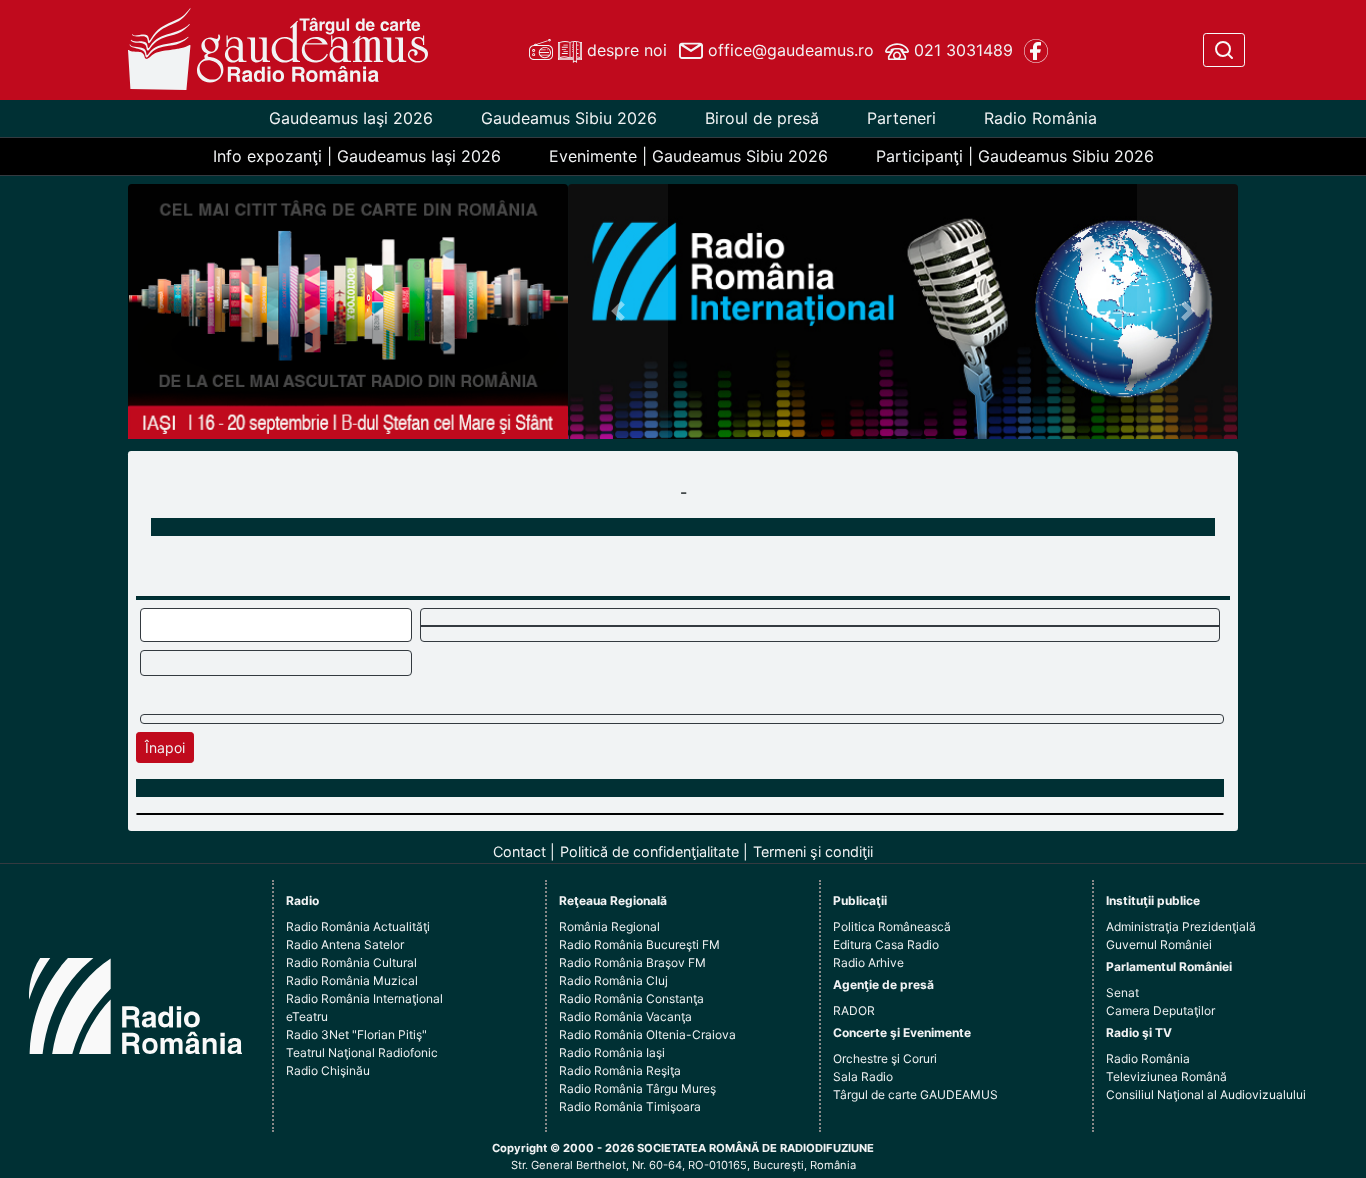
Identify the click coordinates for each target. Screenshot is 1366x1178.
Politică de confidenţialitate (649, 851)
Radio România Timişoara (630, 1106)
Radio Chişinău (328, 1070)
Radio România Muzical (352, 980)
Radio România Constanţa (631, 998)
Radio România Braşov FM (632, 962)
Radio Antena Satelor (345, 944)
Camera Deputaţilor (1160, 1010)
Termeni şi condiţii (813, 851)
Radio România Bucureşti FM (639, 944)
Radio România (1040, 118)
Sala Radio (863, 1076)
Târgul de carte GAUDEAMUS (915, 1094)
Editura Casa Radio (886, 944)
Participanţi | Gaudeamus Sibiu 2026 (1015, 156)
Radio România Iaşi (612, 1052)
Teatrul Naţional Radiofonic (362, 1052)
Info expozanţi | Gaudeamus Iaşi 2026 (357, 156)
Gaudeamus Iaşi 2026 (351, 118)
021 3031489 (961, 50)
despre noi (624, 50)
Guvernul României (1159, 944)
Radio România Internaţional (364, 998)
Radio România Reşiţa (620, 1070)
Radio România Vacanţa (625, 1016)
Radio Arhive (868, 962)
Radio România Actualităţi (358, 926)
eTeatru (307, 1016)
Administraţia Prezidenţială (1181, 926)
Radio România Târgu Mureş (637, 1088)
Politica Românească (892, 926)
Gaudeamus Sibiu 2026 (569, 118)
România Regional (609, 926)
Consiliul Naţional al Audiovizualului (1206, 1094)
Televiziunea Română (1166, 1076)
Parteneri (901, 118)
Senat (1122, 992)
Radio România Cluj (613, 980)
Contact (519, 851)
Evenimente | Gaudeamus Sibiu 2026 (688, 156)
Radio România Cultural (351, 962)
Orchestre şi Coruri (885, 1058)
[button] (618, 311)
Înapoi (165, 747)
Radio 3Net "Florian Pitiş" (356, 1034)
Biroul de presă (762, 118)
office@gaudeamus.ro (788, 50)
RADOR (854, 1010)
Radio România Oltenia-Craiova (647, 1034)
